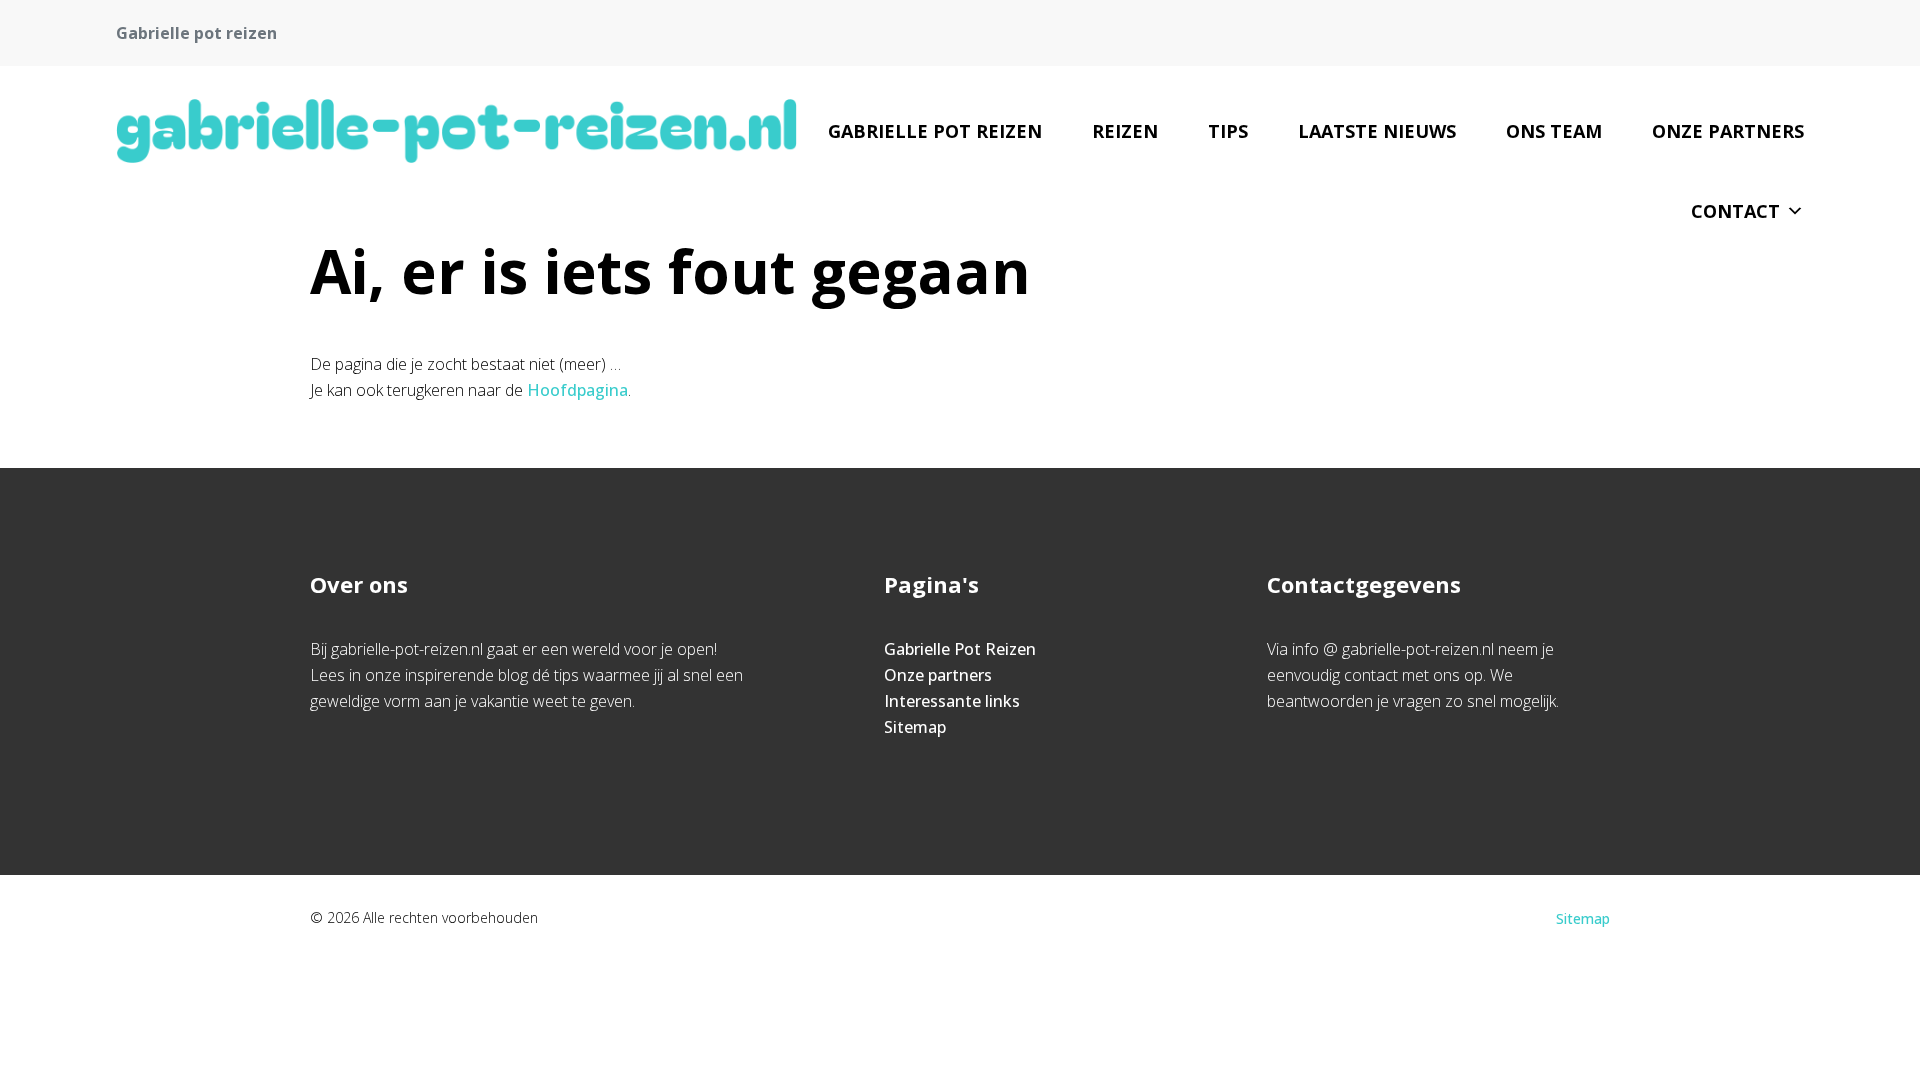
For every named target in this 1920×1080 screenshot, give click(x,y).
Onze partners (1728, 131)
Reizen (1125, 131)
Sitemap (915, 727)
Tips (1228, 131)
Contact (1735, 211)
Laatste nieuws (1377, 131)
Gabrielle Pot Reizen (935, 131)
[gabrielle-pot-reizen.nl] (456, 131)
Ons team (1554, 131)
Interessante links (952, 701)
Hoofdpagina (577, 390)
